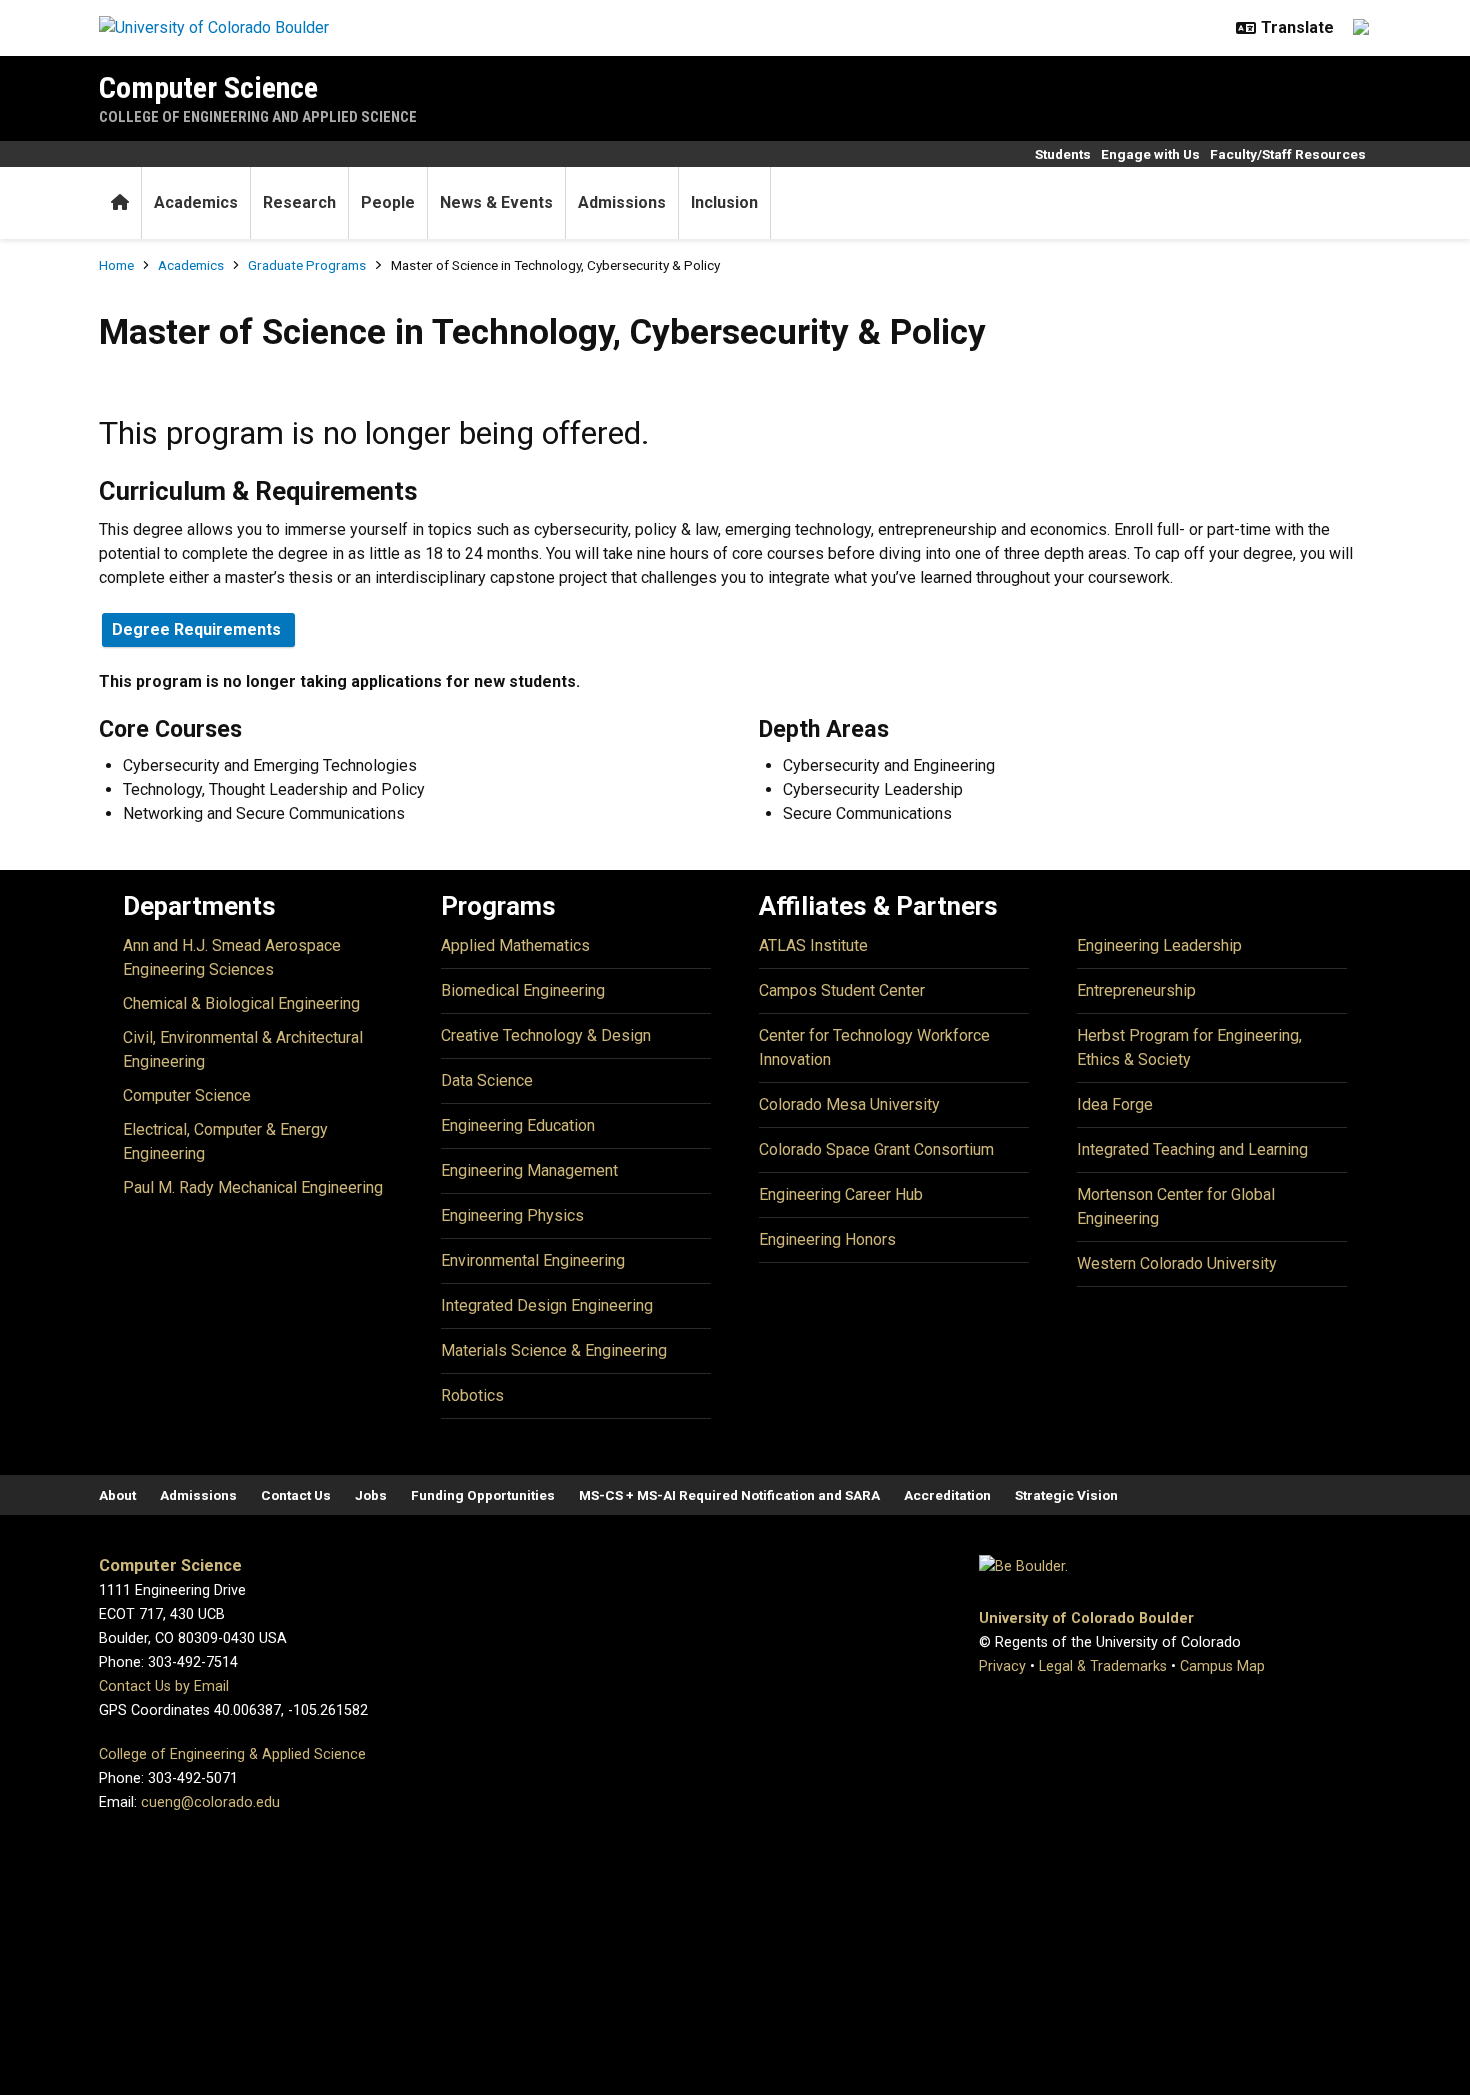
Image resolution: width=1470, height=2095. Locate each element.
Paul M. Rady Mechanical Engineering (253, 1187)
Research (299, 202)
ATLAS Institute (813, 945)
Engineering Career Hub (841, 1194)
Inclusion (724, 202)
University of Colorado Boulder (1086, 1618)
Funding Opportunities (483, 1495)
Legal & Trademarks (1103, 1666)
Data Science (487, 1080)
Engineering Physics (512, 1215)
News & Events (496, 202)
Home (116, 265)
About (117, 1495)
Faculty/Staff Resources (1288, 154)
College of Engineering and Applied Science (258, 117)
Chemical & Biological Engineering (241, 1003)
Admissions (622, 202)
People (388, 202)
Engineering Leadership (1159, 945)
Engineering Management (529, 1170)
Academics (196, 202)
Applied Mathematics (515, 945)
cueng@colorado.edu (210, 1802)
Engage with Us (1150, 154)
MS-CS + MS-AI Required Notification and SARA (729, 1495)
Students (1063, 154)
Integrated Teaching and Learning (1192, 1149)
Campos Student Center (842, 990)
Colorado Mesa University (849, 1104)
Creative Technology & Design (546, 1035)
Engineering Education (518, 1125)
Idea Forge (1115, 1104)
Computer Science (208, 87)
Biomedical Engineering (523, 990)
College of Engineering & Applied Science (232, 1754)
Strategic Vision (1066, 1495)
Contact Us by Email (164, 1686)
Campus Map (1222, 1666)
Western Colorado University (1177, 1263)
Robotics (472, 1395)
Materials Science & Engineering (554, 1350)
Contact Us (296, 1495)
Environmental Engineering (533, 1260)
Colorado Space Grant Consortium (876, 1149)
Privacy (1002, 1666)
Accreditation (947, 1495)
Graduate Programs (307, 265)
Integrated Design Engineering (547, 1305)
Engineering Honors (827, 1239)
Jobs (371, 1495)
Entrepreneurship (1136, 990)
